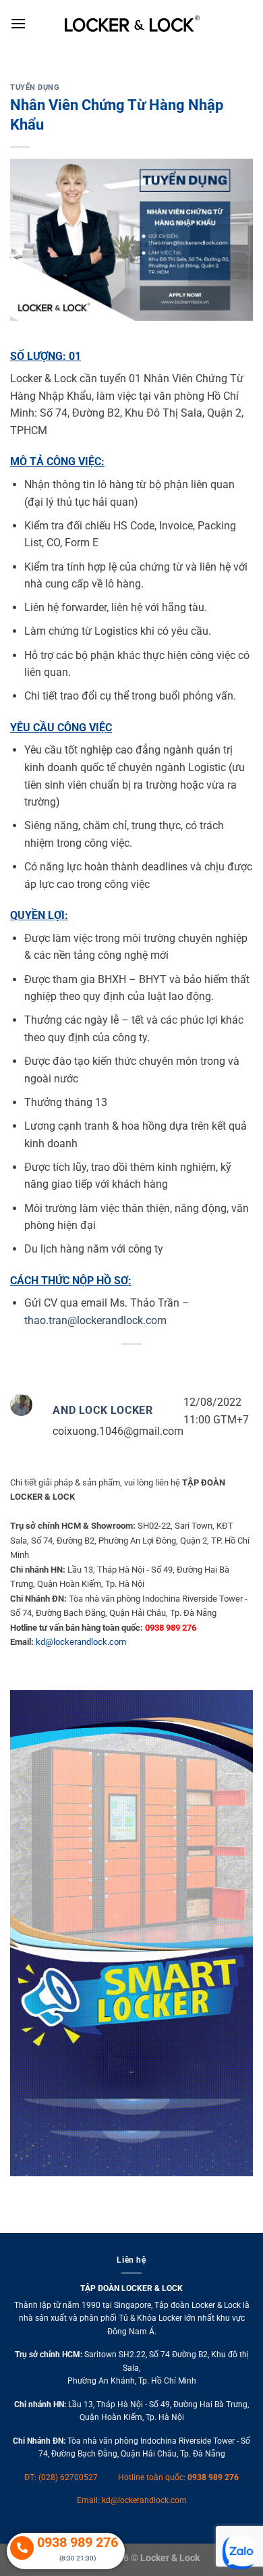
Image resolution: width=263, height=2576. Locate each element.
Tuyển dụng (35, 87)
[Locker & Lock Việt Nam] (132, 24)
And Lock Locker (103, 1410)
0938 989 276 (213, 2477)
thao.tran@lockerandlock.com (95, 1320)
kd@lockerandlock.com (81, 1642)
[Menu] (18, 23)
